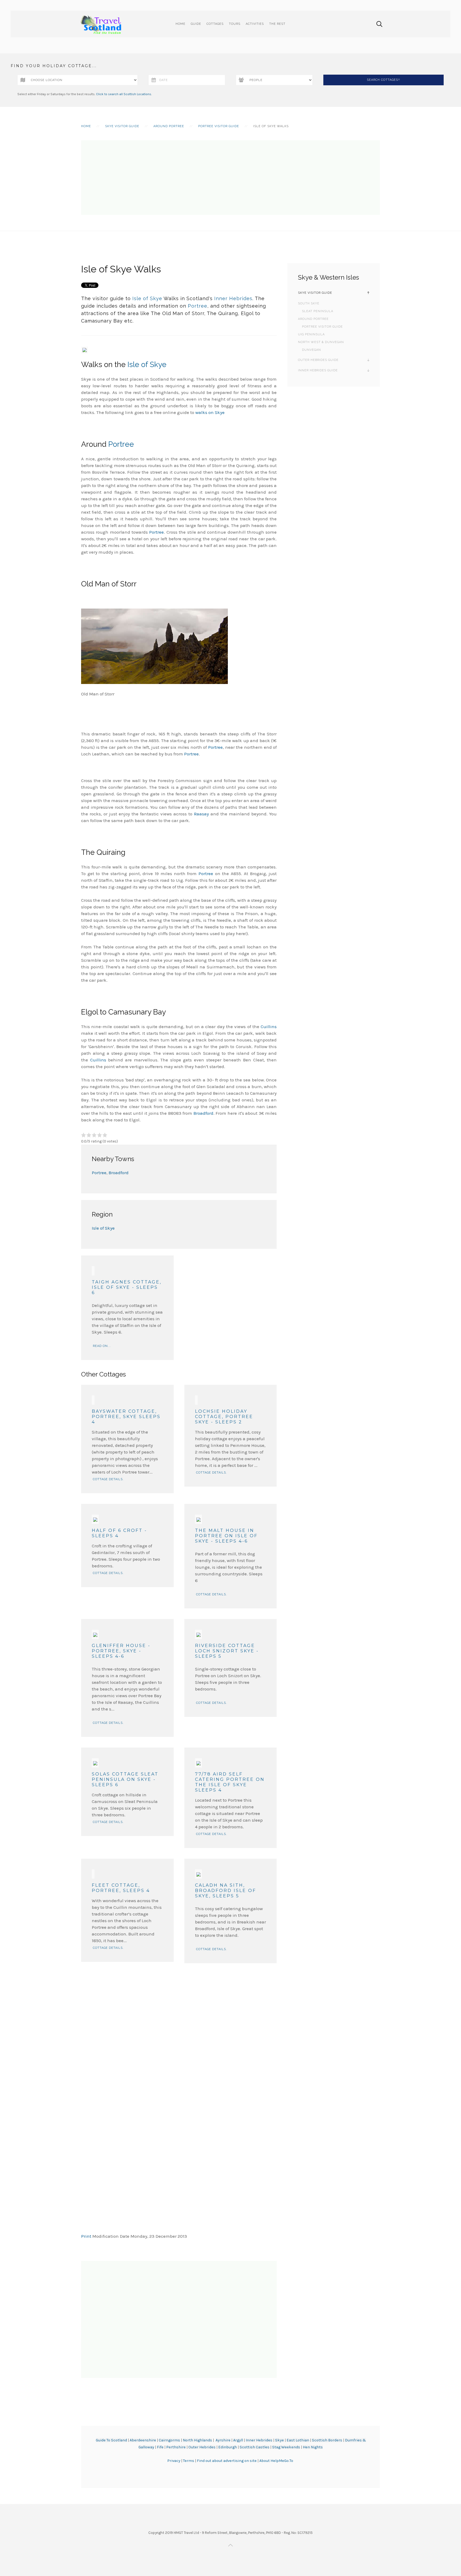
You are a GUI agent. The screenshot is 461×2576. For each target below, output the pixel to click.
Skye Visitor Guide (122, 126)
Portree (198, 306)
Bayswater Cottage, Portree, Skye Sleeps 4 (126, 1417)
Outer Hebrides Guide (318, 360)
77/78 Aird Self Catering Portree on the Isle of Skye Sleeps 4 (230, 1782)
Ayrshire (223, 2440)
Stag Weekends (286, 2447)
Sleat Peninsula (318, 311)
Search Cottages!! (383, 80)
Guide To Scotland (111, 2440)
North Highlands (197, 2440)
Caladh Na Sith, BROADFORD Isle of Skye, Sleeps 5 (226, 1891)
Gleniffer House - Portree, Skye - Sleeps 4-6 (121, 1651)
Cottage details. (108, 1479)
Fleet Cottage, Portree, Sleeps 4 (121, 1888)
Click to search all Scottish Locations (124, 94)
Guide (196, 24)
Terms (189, 2461)
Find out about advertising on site (227, 2461)
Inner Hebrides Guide (318, 370)
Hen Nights (313, 2447)
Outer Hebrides (202, 2447)
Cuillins (269, 1027)
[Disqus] (179, 2030)
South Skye (309, 303)
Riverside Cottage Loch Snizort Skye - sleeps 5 (227, 1651)
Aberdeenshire (143, 2440)
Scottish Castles (255, 2447)
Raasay (201, 814)
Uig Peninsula (311, 334)
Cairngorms (169, 2440)
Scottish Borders (327, 2440)
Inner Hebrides (233, 298)
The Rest (277, 24)
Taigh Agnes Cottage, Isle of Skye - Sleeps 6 (127, 1287)
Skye (279, 2440)
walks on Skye (210, 412)
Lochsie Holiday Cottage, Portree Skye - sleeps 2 (224, 1417)
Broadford (203, 1113)
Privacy (174, 2461)
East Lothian (298, 2440)
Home (180, 24)
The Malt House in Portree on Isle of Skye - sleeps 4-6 (226, 1536)
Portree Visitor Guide (219, 126)
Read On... (102, 1346)
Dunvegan (311, 350)
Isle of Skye (147, 298)
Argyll (238, 2440)
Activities (255, 24)
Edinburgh (228, 2447)
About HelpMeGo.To (276, 2461)
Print (86, 2236)
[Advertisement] (230, 178)
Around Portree (169, 126)
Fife (160, 2447)
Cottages (215, 24)
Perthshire (176, 2447)
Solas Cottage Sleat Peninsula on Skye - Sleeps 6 (125, 1779)
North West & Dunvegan (321, 342)
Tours (235, 24)
